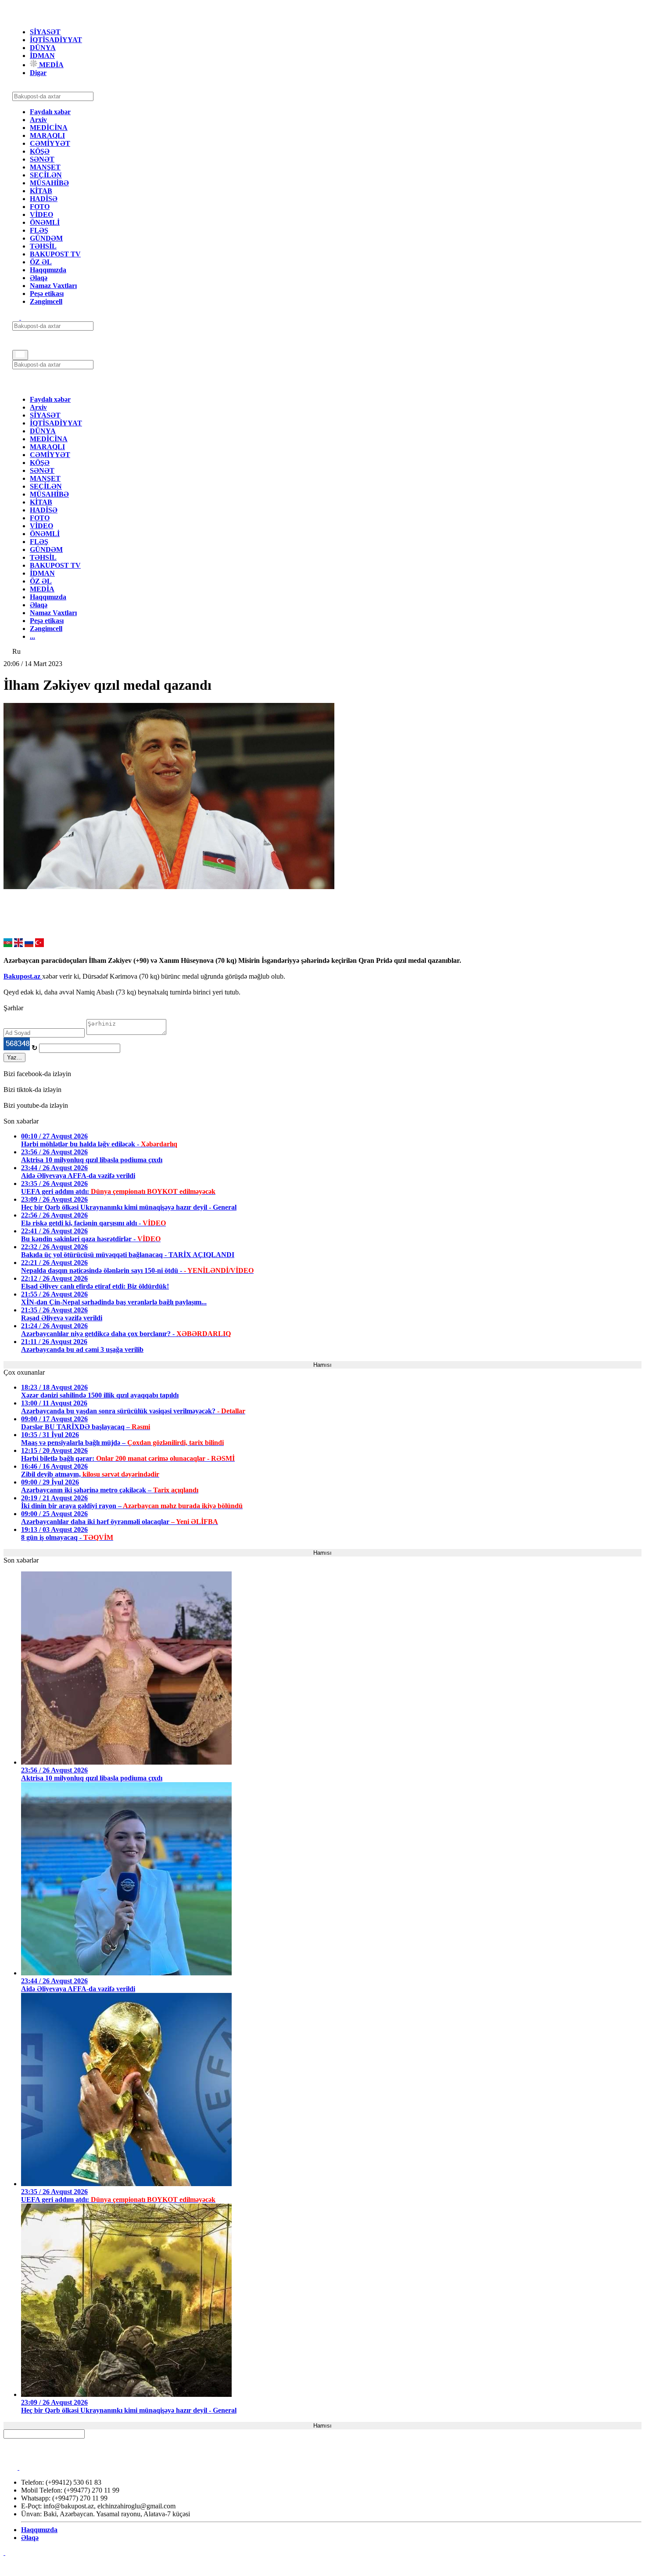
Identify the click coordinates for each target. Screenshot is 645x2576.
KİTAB (41, 191)
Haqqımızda (48, 270)
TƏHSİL (43, 246)
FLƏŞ (39, 230)
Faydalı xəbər (50, 112)
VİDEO (41, 214)
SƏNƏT (42, 159)
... (32, 636)
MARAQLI (47, 135)
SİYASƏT (45, 32)
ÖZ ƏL (41, 262)
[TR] (39, 945)
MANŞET (45, 167)
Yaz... (14, 1057)
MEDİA (50, 65)
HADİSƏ (44, 199)
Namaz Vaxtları (53, 286)
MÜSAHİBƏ (49, 183)
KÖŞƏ (40, 151)
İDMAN (42, 56)
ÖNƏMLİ (45, 222)
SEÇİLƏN (46, 175)
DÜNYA (43, 48)
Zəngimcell (46, 301)
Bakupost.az (23, 976)
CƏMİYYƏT (50, 143)
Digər (38, 73)
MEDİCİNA (49, 128)
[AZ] (8, 945)
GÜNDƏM (46, 238)
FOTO (40, 207)
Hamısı (322, 1365)
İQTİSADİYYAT (56, 40)
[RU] (29, 945)
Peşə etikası (47, 294)
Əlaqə (39, 278)
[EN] (18, 945)
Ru (16, 651)
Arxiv (38, 120)
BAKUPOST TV (55, 254)
